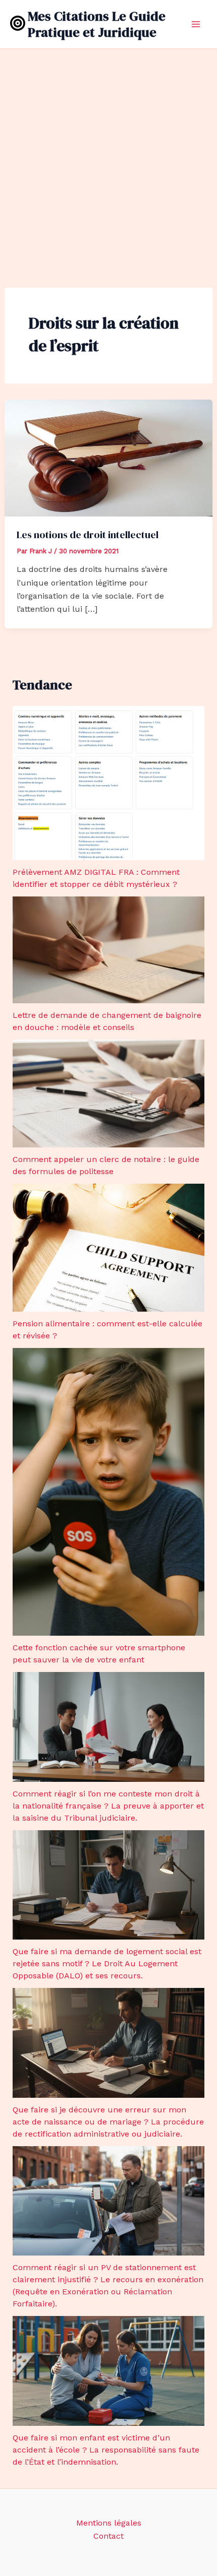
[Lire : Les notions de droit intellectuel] (109, 457)
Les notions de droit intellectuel (88, 535)
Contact (108, 2536)
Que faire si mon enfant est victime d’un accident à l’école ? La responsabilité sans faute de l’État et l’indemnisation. (106, 2450)
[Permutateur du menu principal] (196, 24)
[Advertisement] (108, 162)
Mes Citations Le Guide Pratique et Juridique (97, 24)
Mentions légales (109, 2523)
